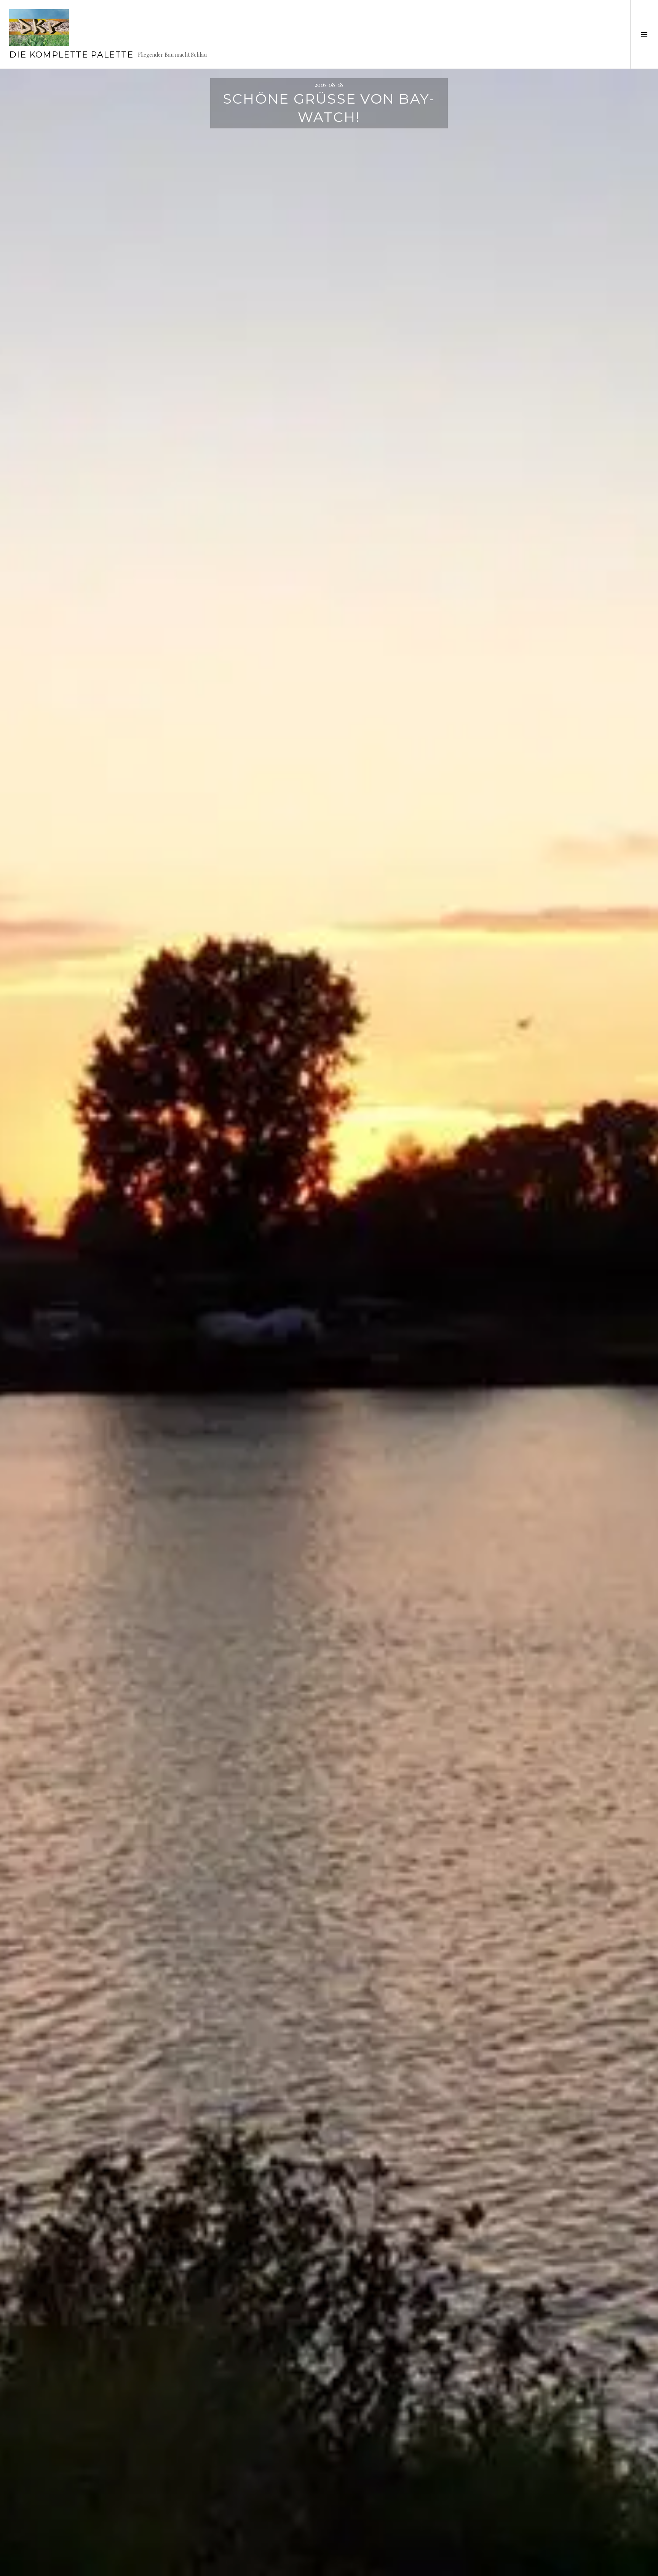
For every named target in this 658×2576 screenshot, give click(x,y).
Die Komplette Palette (71, 55)
